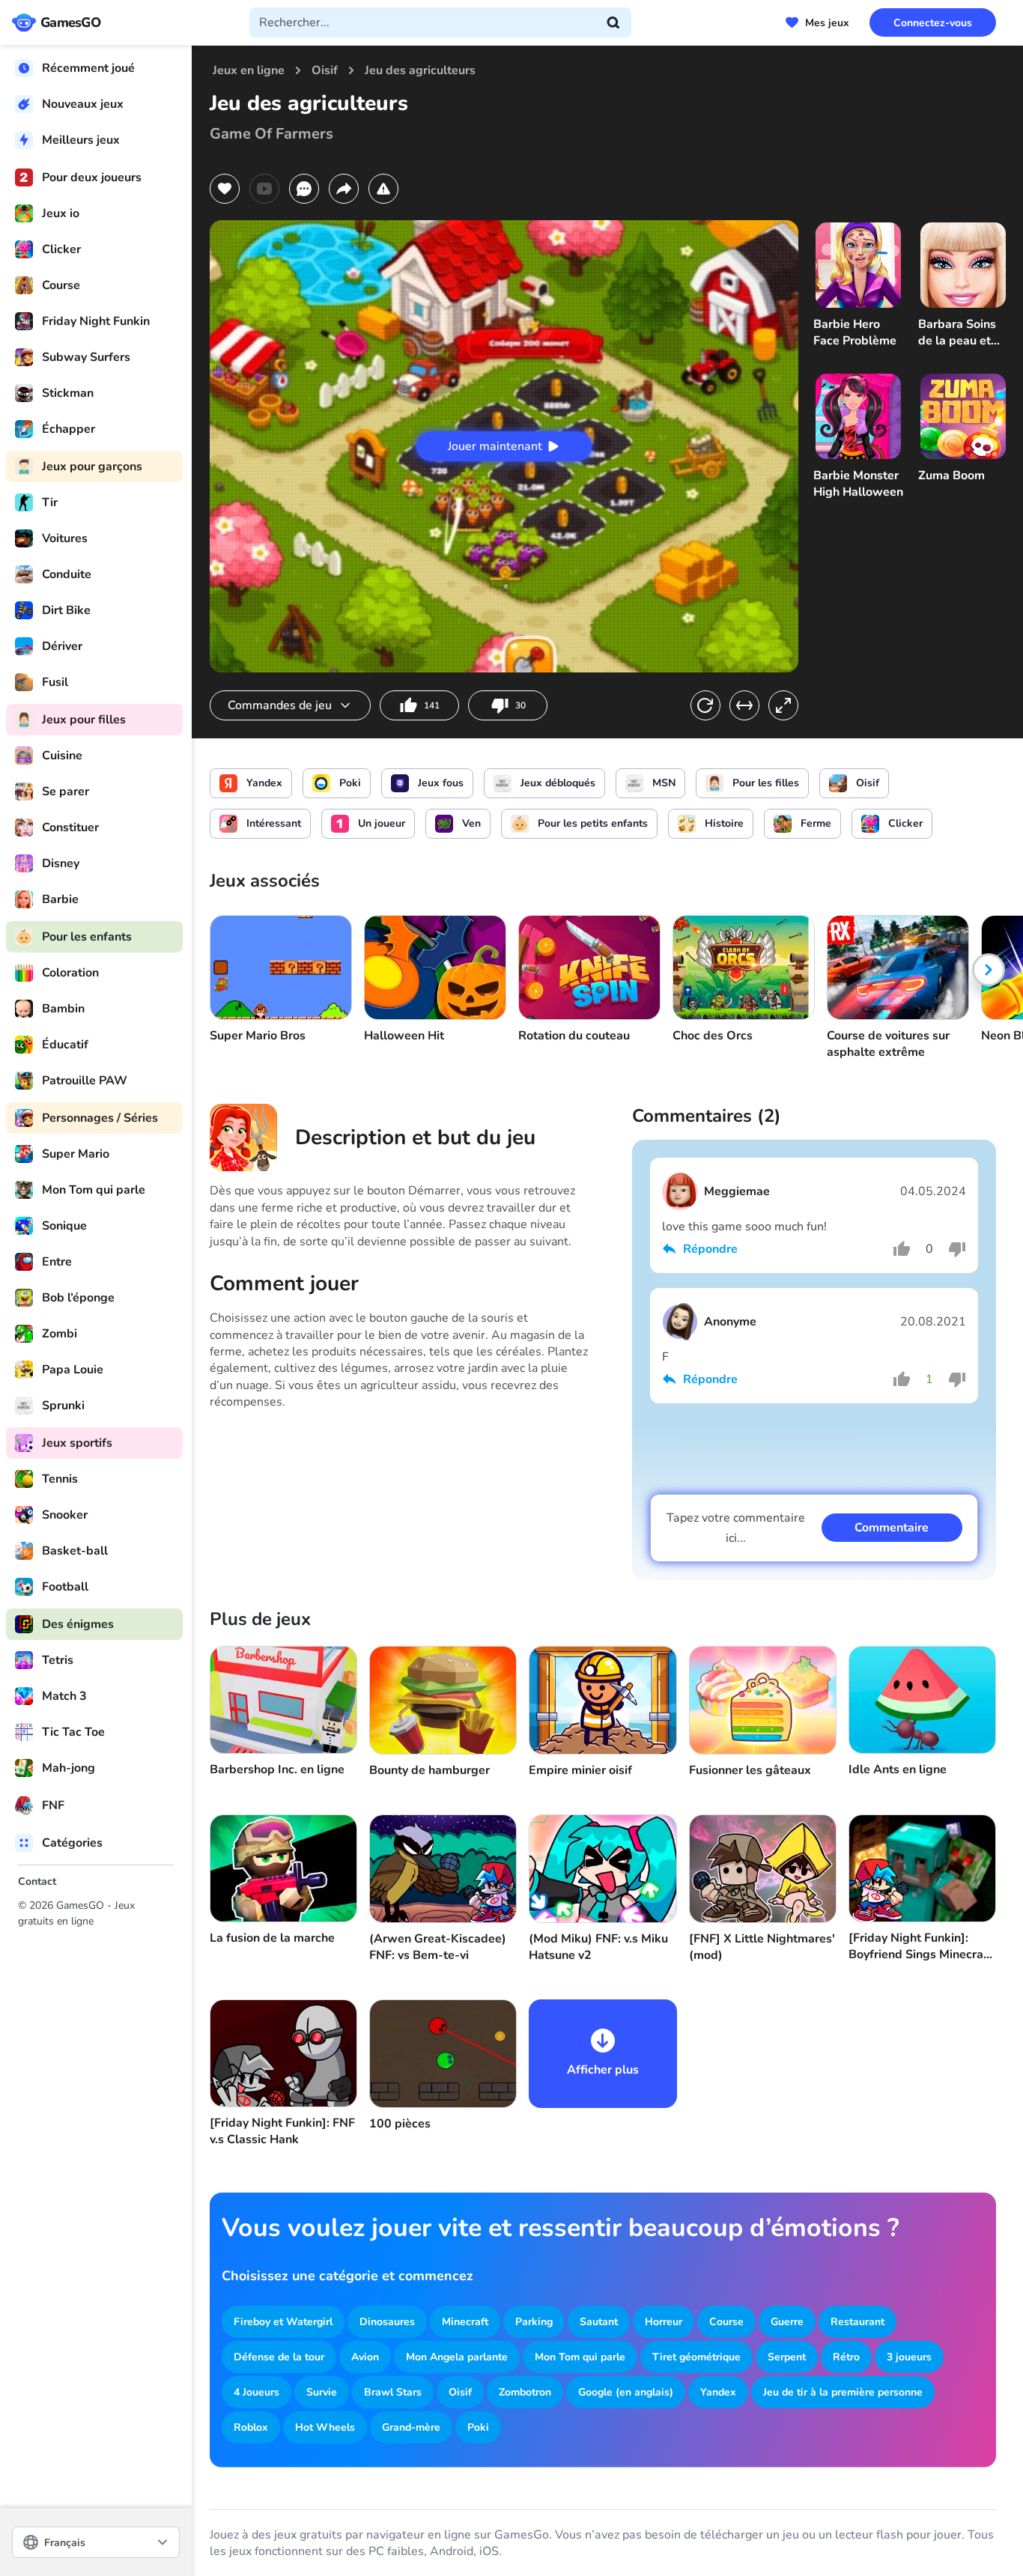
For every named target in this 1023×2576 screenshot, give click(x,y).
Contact (37, 1881)
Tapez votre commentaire (736, 1528)
